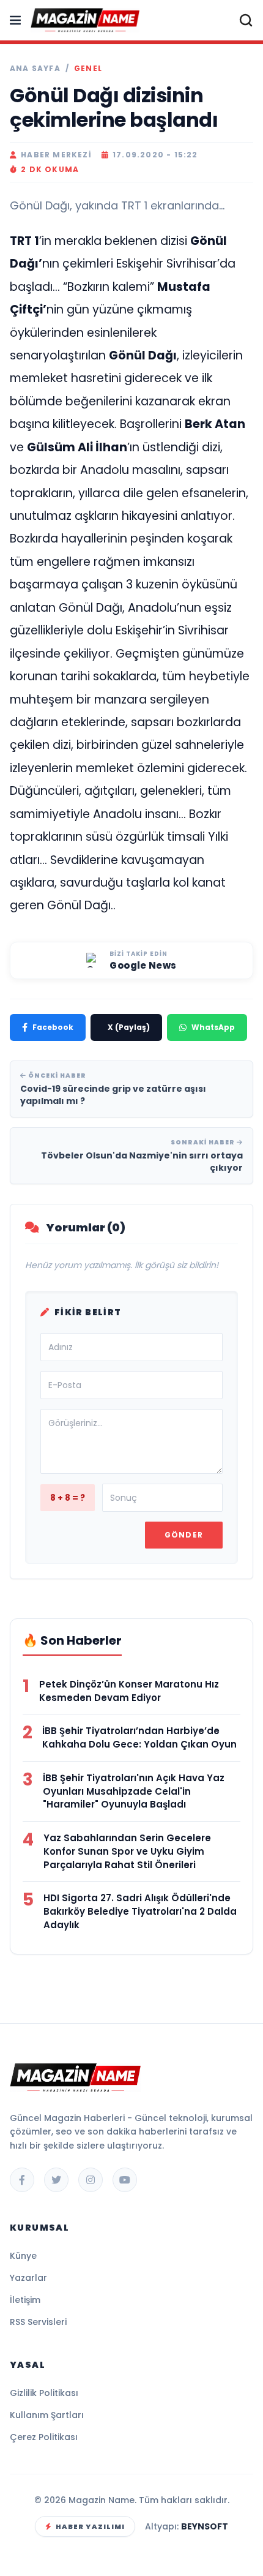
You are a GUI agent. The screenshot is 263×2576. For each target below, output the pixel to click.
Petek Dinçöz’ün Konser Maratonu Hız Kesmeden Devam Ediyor (129, 1691)
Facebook (53, 1027)
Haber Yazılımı (90, 2526)
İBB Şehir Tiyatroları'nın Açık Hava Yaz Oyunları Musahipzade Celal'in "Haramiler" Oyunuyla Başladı (134, 1791)
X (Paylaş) (129, 1027)
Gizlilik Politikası (44, 2393)
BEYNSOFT (205, 2526)
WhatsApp (213, 1027)
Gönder (184, 1535)
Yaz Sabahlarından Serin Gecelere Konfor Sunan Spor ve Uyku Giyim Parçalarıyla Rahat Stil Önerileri (127, 1851)
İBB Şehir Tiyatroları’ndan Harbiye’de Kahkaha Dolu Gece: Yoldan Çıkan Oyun (139, 1737)
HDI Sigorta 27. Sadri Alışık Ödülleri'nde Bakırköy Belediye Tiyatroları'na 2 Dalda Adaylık (140, 1911)
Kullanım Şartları (47, 2415)
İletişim (25, 2300)
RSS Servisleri (38, 2322)
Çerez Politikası (44, 2437)
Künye (23, 2256)
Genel (88, 69)
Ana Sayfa (35, 69)
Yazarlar (28, 2278)
